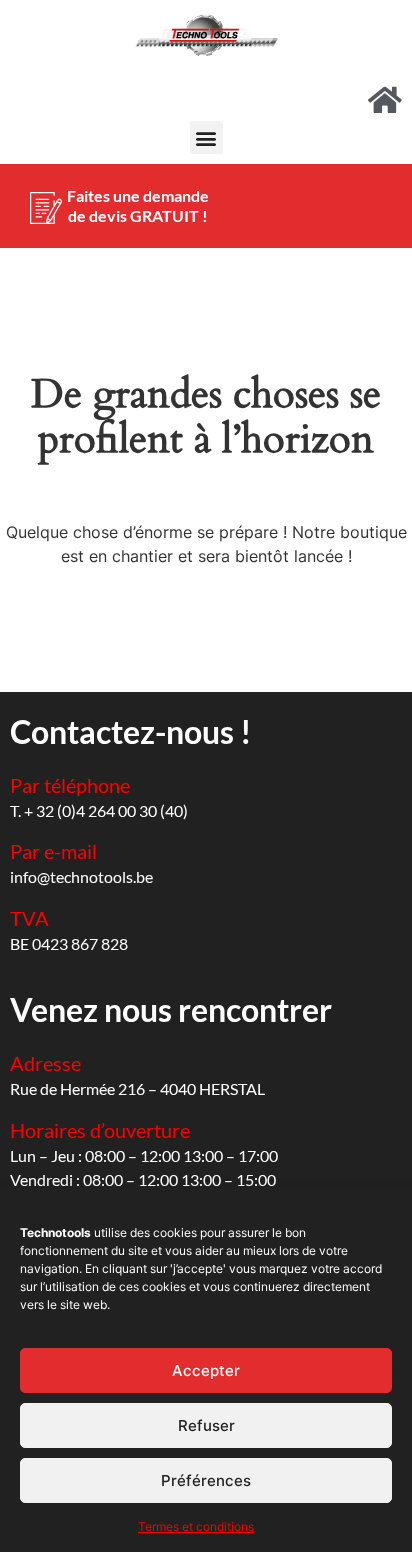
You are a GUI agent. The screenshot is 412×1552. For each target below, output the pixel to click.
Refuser (206, 1425)
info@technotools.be (81, 876)
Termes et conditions (196, 1526)
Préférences (206, 1480)
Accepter (206, 1370)
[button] (206, 137)
